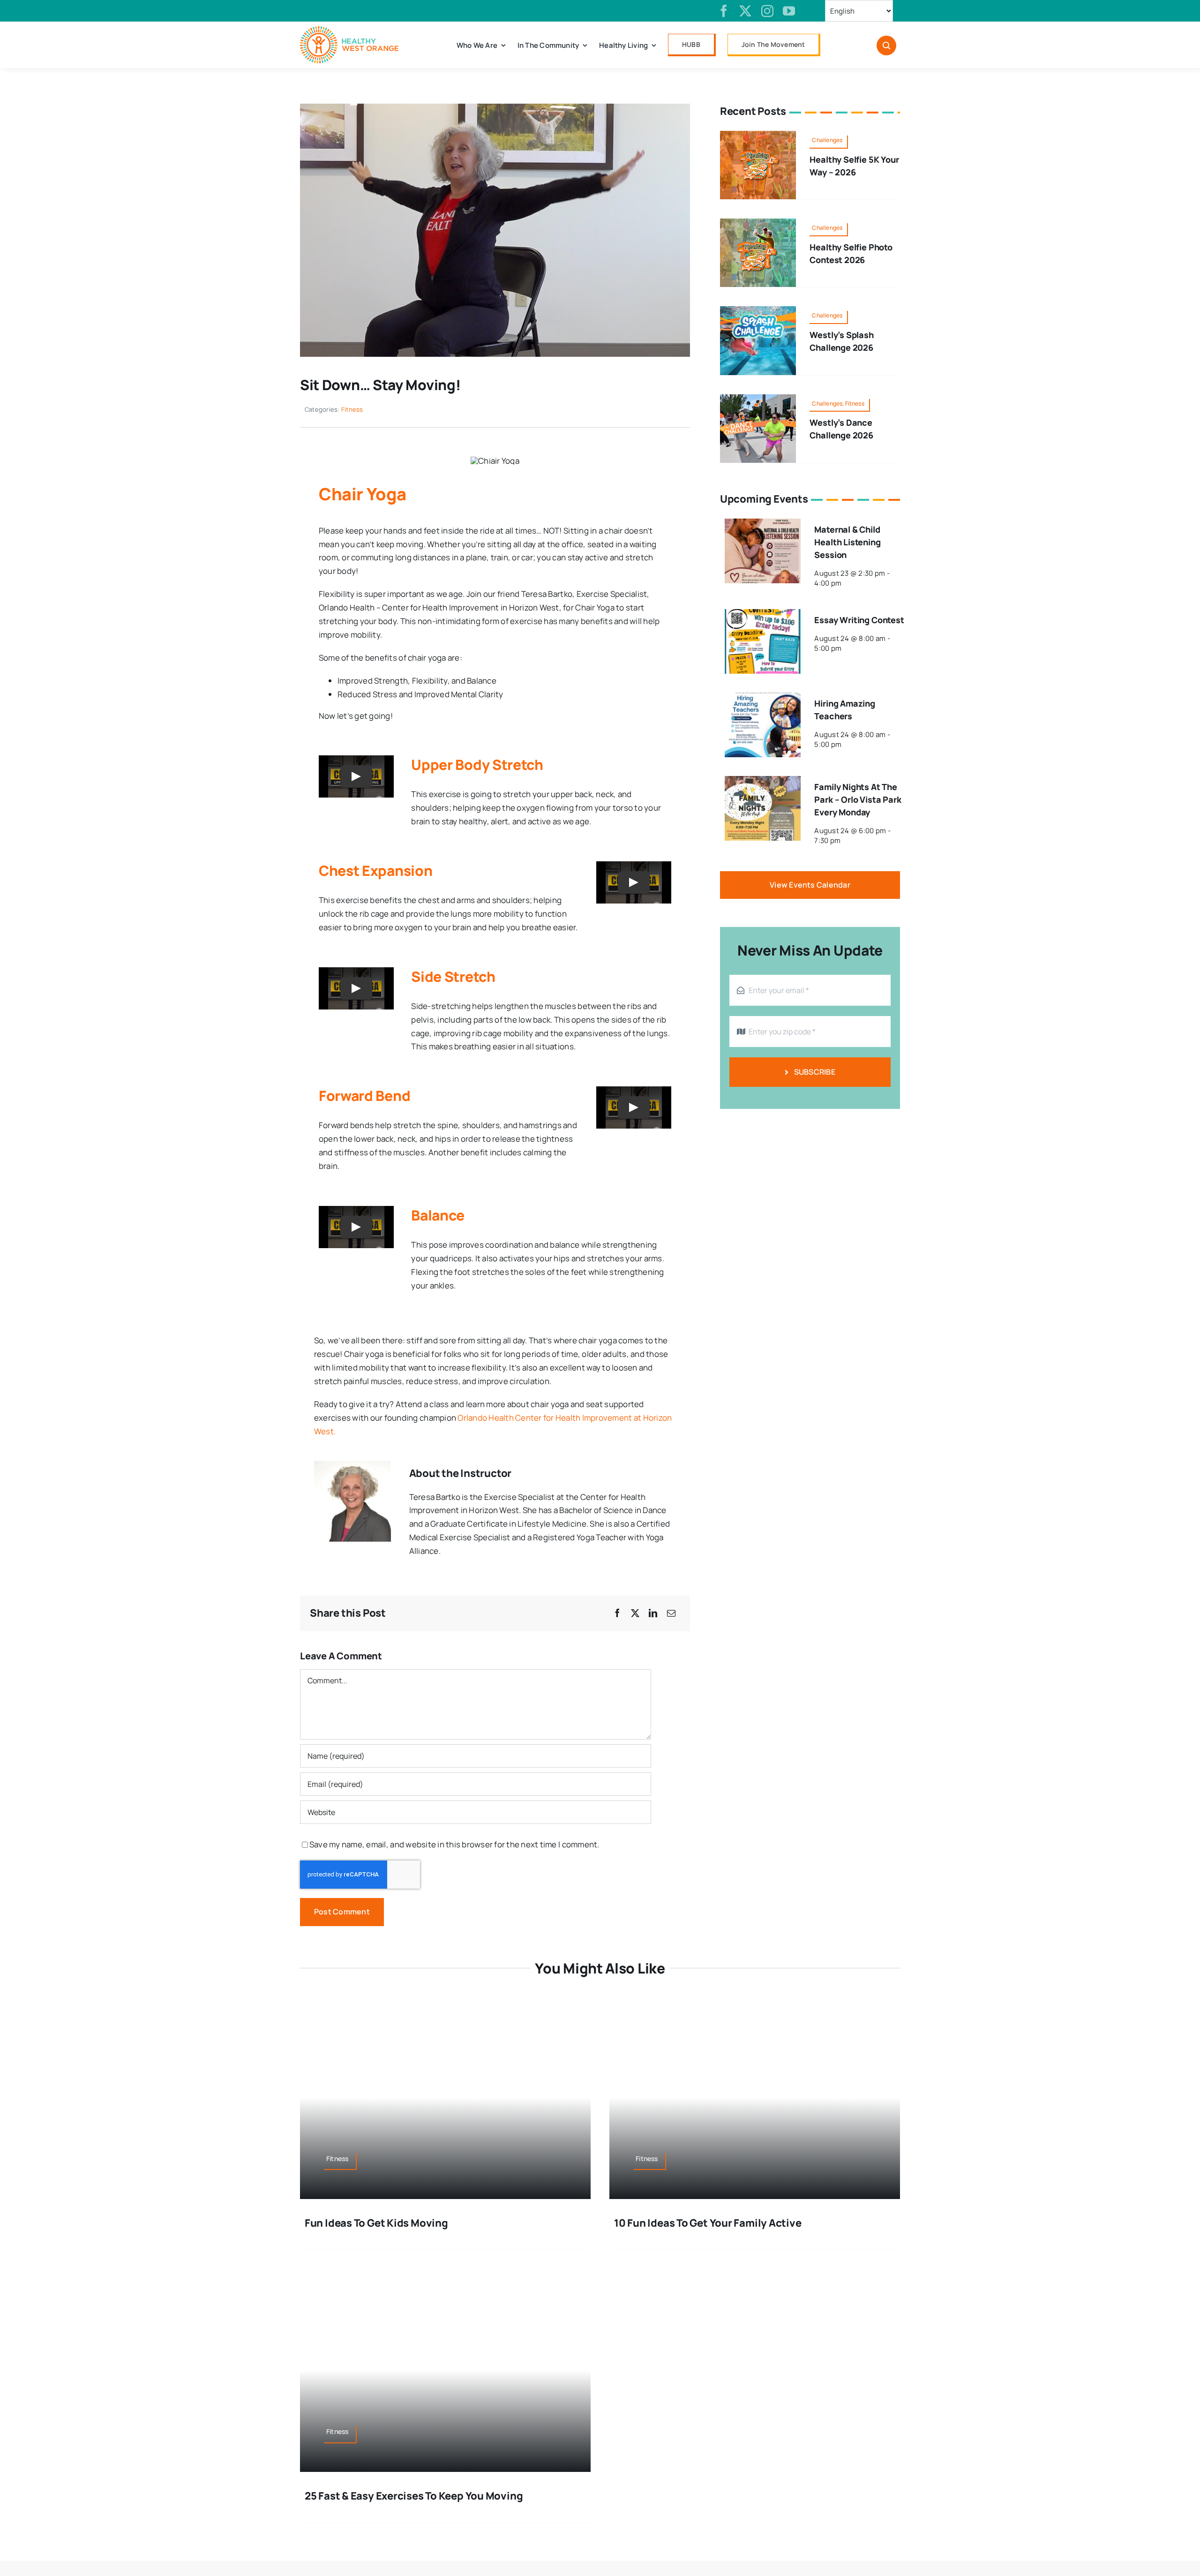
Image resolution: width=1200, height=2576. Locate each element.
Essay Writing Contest (859, 620)
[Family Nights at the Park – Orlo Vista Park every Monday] (763, 782)
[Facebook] (617, 1613)
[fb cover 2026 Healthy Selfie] (758, 135)
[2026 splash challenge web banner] (758, 310)
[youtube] (789, 11)
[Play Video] (356, 776)
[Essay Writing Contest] (763, 615)
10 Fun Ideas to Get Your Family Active (708, 2223)
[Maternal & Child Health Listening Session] (763, 525)
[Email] (671, 1613)
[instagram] (767, 11)
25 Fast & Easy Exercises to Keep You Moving (414, 2496)
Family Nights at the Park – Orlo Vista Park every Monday (858, 799)
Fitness (352, 409)
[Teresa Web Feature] (495, 108)
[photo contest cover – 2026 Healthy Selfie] (758, 222)
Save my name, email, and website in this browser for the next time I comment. (454, 1844)
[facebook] (724, 11)
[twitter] (745, 11)
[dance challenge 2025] (758, 398)
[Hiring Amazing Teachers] (763, 699)
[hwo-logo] (349, 30)
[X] (635, 1613)
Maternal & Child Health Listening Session (847, 542)
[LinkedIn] (653, 1613)
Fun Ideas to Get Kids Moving (376, 2223)
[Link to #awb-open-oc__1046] (886, 45)
